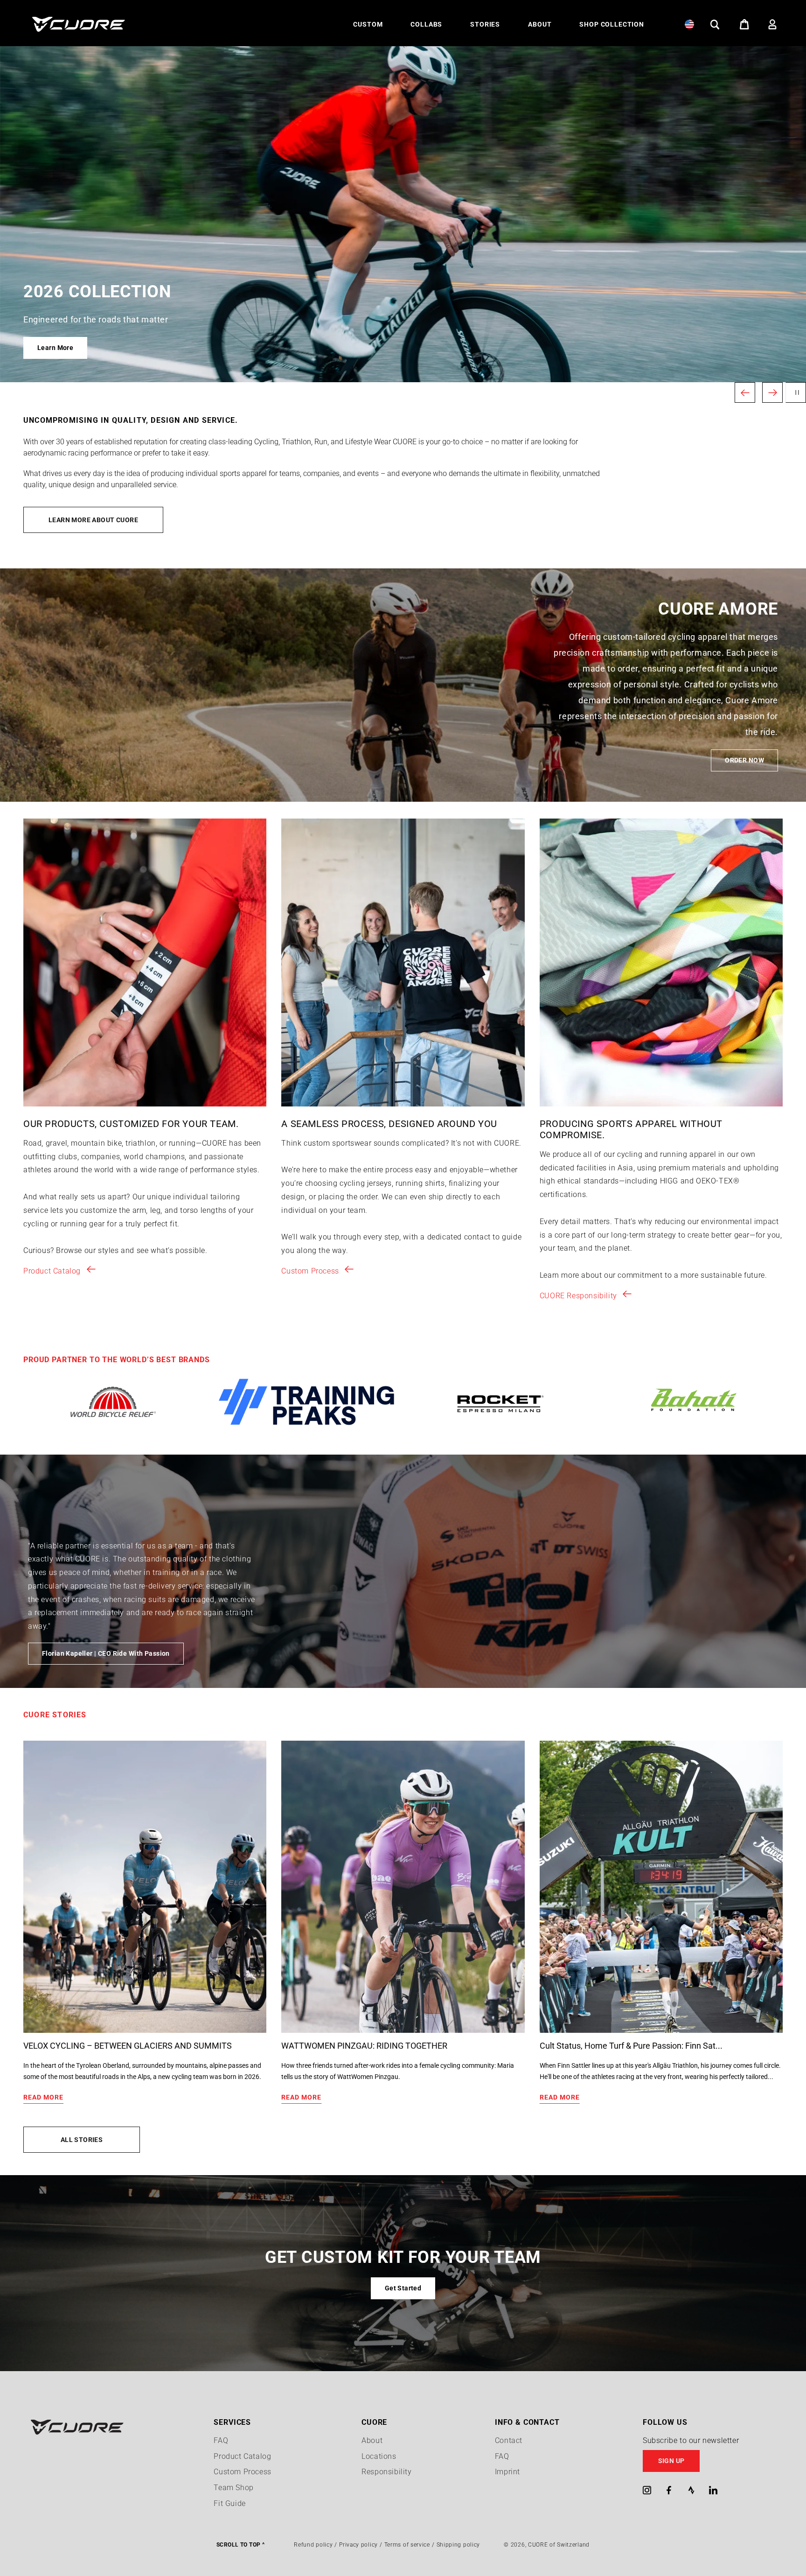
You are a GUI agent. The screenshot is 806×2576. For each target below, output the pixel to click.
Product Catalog (52, 1271)
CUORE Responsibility (578, 1296)
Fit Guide (229, 2503)
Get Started (403, 2288)
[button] (368, 24)
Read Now (53, 348)
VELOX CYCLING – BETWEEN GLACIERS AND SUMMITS (128, 2046)
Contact (509, 2440)
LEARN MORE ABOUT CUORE (93, 520)
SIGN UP (671, 2461)
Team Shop (233, 2488)
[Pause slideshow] (796, 392)
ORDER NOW (744, 760)
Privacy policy (358, 2545)
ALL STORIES (82, 2140)
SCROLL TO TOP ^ (240, 2545)
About (372, 2440)
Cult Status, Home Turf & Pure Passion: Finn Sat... (631, 2046)
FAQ (221, 2440)
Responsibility (386, 2472)
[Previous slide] (745, 392)
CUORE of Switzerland (559, 2545)
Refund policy (313, 2545)
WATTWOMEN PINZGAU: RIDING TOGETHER (364, 2046)
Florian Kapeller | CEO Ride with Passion (106, 1653)
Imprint (507, 2472)
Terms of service (407, 2545)
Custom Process (310, 1271)
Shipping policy (459, 2545)
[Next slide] (772, 392)
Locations (379, 2456)
